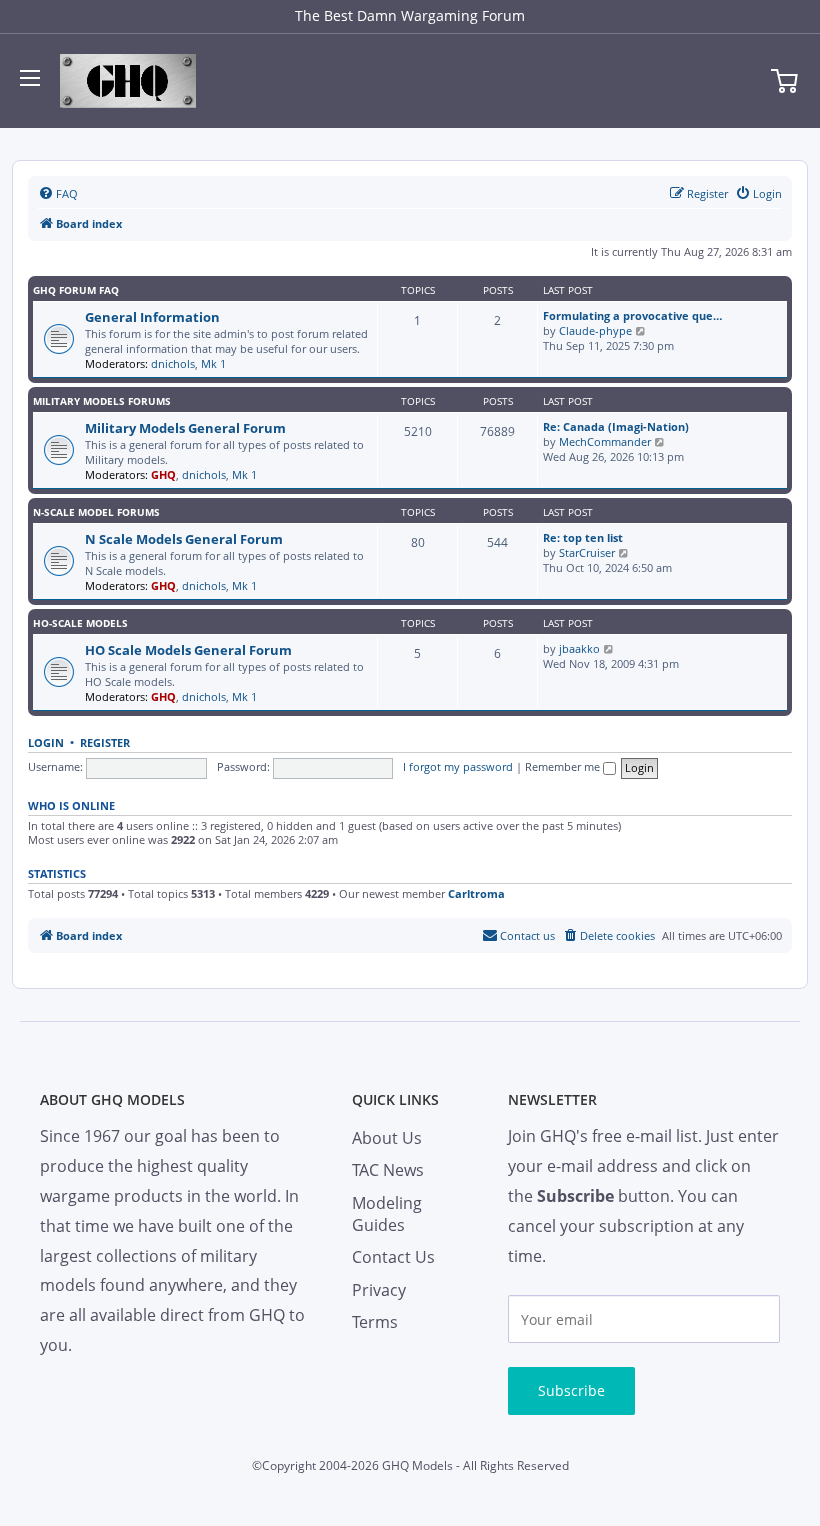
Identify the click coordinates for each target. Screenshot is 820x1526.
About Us (387, 1138)
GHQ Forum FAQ (76, 290)
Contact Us (393, 1257)
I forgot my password (458, 766)
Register (105, 743)
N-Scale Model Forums (96, 512)
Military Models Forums (102, 401)
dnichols (173, 363)
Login (46, 743)
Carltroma (476, 894)
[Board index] (128, 81)
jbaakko (579, 648)
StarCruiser (587, 552)
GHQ (163, 474)
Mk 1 (213, 363)
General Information (152, 317)
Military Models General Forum (185, 428)
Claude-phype (595, 330)
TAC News (388, 1170)
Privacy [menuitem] (379, 1290)
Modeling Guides (387, 1214)
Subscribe (571, 1390)
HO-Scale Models (80, 623)
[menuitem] (58, 194)
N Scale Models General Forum (184, 539)
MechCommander (605, 441)
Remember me (564, 766)
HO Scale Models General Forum (188, 650)
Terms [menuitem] (375, 1322)
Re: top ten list (583, 537)
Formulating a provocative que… (632, 315)
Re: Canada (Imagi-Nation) (616, 426)
